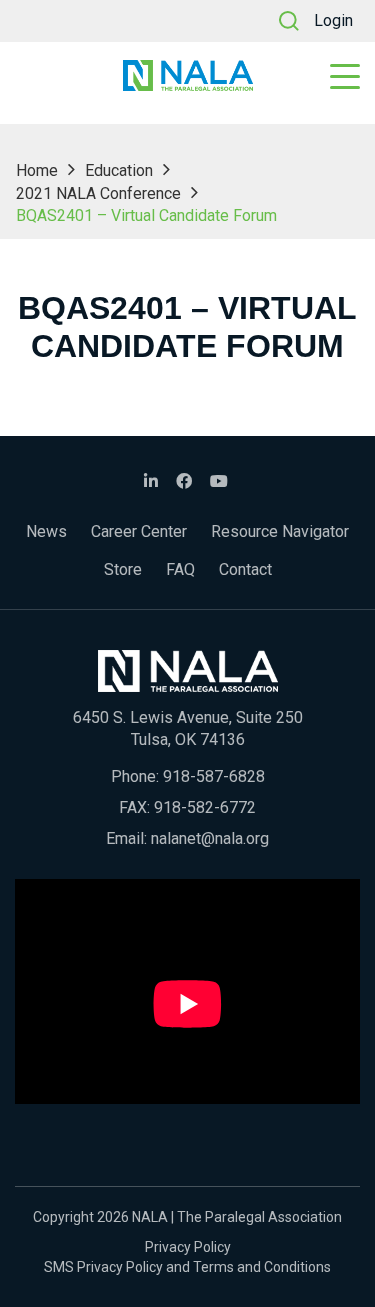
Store (123, 569)
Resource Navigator (280, 531)
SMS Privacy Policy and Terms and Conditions (187, 1267)
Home (37, 170)
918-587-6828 (214, 776)
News (46, 531)
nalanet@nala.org (210, 838)
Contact (245, 569)
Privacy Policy (188, 1247)
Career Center (139, 531)
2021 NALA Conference (98, 193)
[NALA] (188, 75)
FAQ (180, 569)
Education (119, 170)
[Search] (289, 21)
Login (333, 20)
